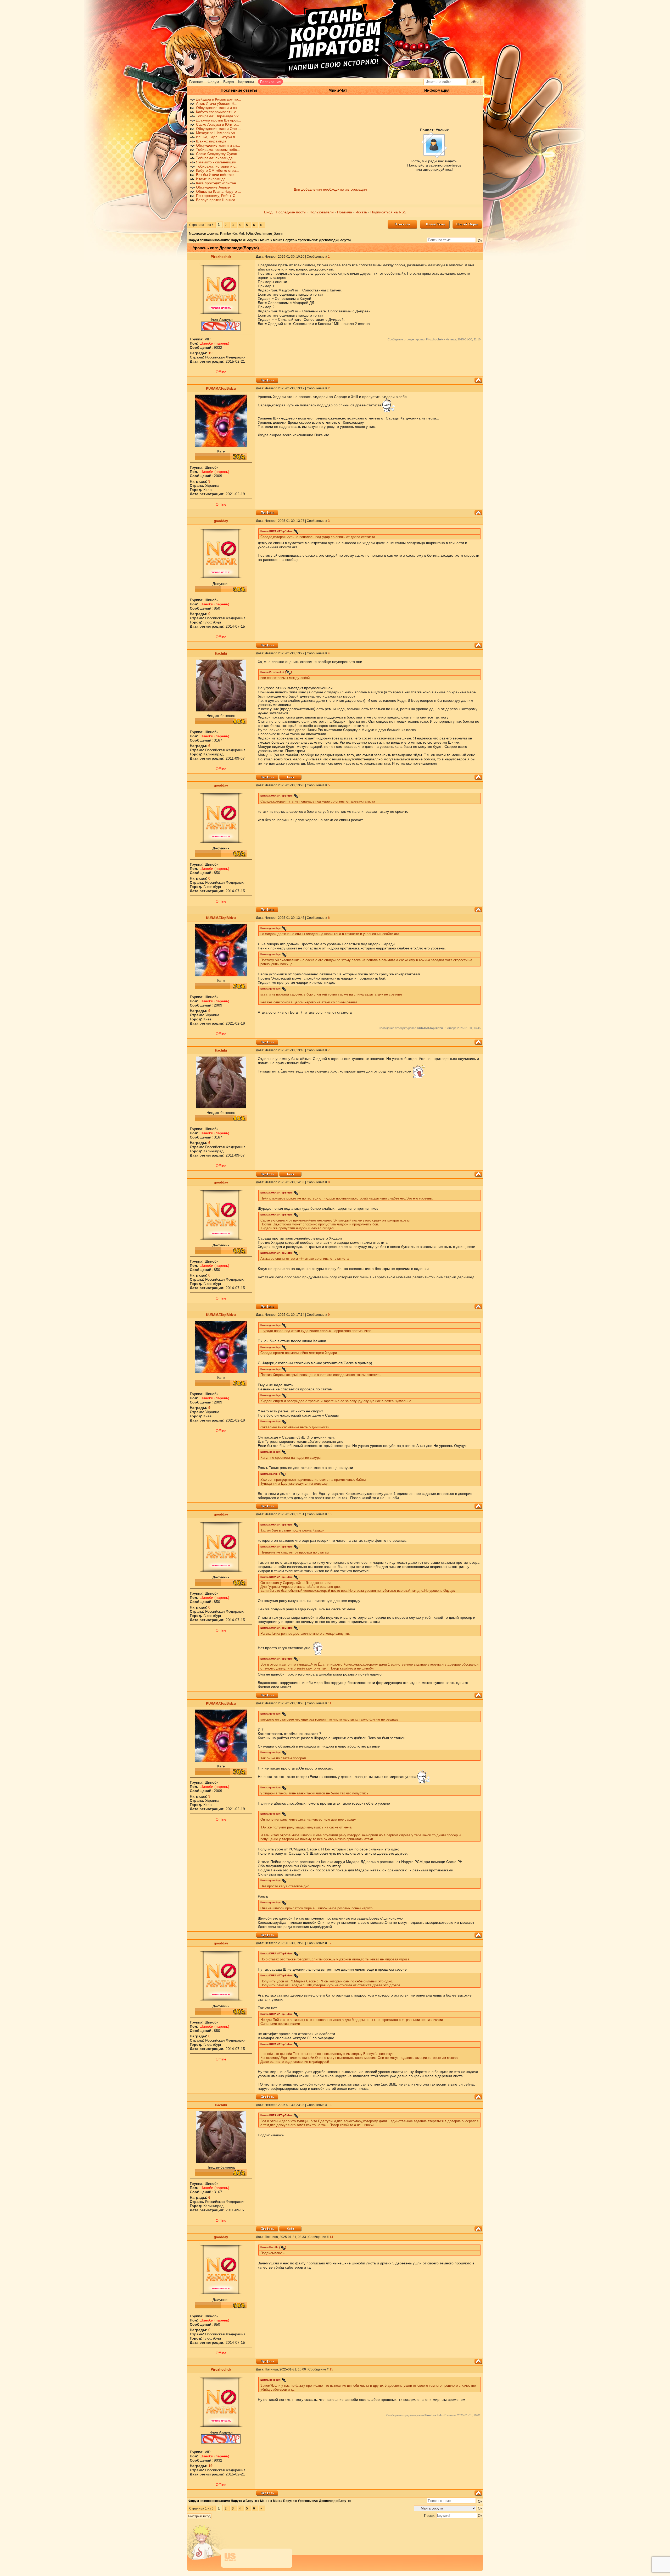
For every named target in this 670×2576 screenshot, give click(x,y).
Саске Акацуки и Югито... (217, 124)
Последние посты (291, 212)
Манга (265, 240)
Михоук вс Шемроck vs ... (218, 133)
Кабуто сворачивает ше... (218, 112)
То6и (249, 233)
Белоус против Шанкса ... (218, 200)
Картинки (246, 82)
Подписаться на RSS (388, 212)
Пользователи (322, 212)
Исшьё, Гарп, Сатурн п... (217, 137)
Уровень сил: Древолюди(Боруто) (324, 240)
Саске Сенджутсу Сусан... (218, 154)
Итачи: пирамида (211, 179)
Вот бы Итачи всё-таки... (217, 175)
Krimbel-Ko (228, 233)
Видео (229, 82)
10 (330, 1514)
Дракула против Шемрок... (219, 120)
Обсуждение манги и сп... (218, 108)
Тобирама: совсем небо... (218, 150)
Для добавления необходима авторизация (330, 189)
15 (331, 2369)
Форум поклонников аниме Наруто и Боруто (223, 240)
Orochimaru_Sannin (269, 233)
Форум (213, 82)
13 (330, 2105)
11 (330, 1703)
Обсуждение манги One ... (219, 129)
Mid (241, 233)
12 (330, 1943)
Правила (345, 212)
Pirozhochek (221, 257)
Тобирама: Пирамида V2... (219, 116)
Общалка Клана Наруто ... (219, 191)
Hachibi (221, 653)
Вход (268, 212)
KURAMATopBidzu (221, 388)
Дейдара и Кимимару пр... (219, 99)
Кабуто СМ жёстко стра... (217, 170)
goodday (221, 521)
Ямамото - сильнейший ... (218, 162)
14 (331, 2237)
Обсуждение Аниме (213, 187)
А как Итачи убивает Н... (217, 103)
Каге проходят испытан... (218, 183)
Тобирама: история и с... (217, 166)
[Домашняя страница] (290, 777)
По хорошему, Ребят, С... (217, 196)
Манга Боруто (284, 240)
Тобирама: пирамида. (215, 158)
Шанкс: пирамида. (212, 141)
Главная (196, 82)
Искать (361, 212)
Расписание (270, 82)
